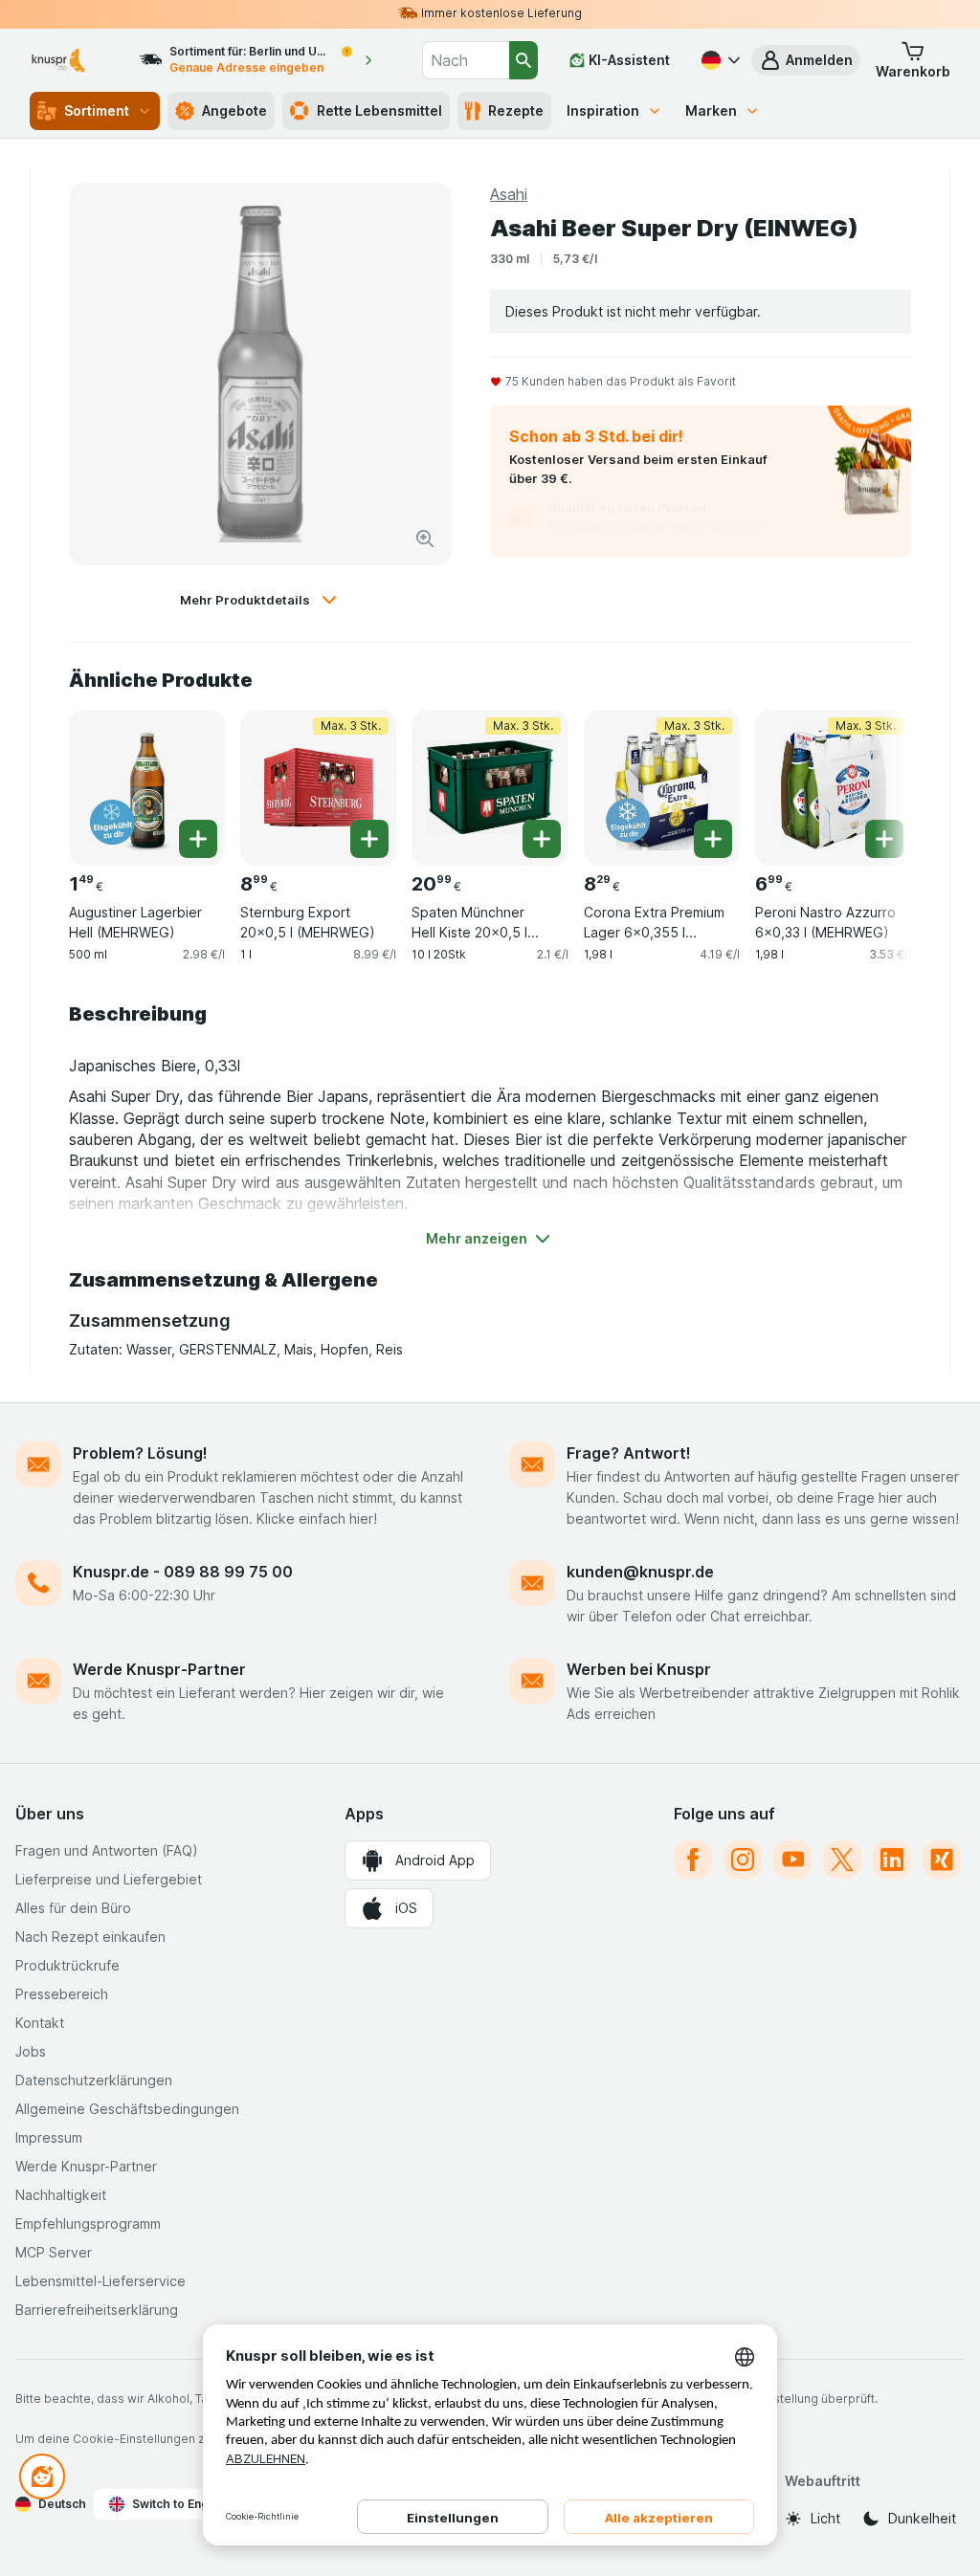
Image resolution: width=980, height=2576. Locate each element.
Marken (711, 110)
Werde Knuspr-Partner (159, 1669)
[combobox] (466, 60)
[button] (806, 60)
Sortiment (97, 110)
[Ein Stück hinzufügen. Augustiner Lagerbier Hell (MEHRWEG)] (198, 839)
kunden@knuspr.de (640, 1572)
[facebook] (693, 1860)
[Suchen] (523, 60)
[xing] (942, 1860)
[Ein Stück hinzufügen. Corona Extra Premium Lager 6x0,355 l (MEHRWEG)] (713, 839)
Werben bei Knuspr (639, 1669)
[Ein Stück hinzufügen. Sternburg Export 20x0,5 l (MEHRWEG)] (369, 839)
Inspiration (603, 110)
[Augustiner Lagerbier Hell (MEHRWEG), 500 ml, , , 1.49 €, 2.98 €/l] (147, 788)
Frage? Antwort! (629, 1453)
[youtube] (792, 1860)
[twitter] (842, 1860)
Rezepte (516, 110)
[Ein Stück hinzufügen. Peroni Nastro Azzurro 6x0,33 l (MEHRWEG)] (884, 839)
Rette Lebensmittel (379, 110)
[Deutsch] (719, 60)
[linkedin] (892, 1860)
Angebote (234, 110)
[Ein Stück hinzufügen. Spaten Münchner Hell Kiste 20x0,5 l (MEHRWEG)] (542, 839)
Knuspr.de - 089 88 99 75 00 (183, 1572)
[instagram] (743, 1860)
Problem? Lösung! (140, 1453)
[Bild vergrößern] (425, 539)
